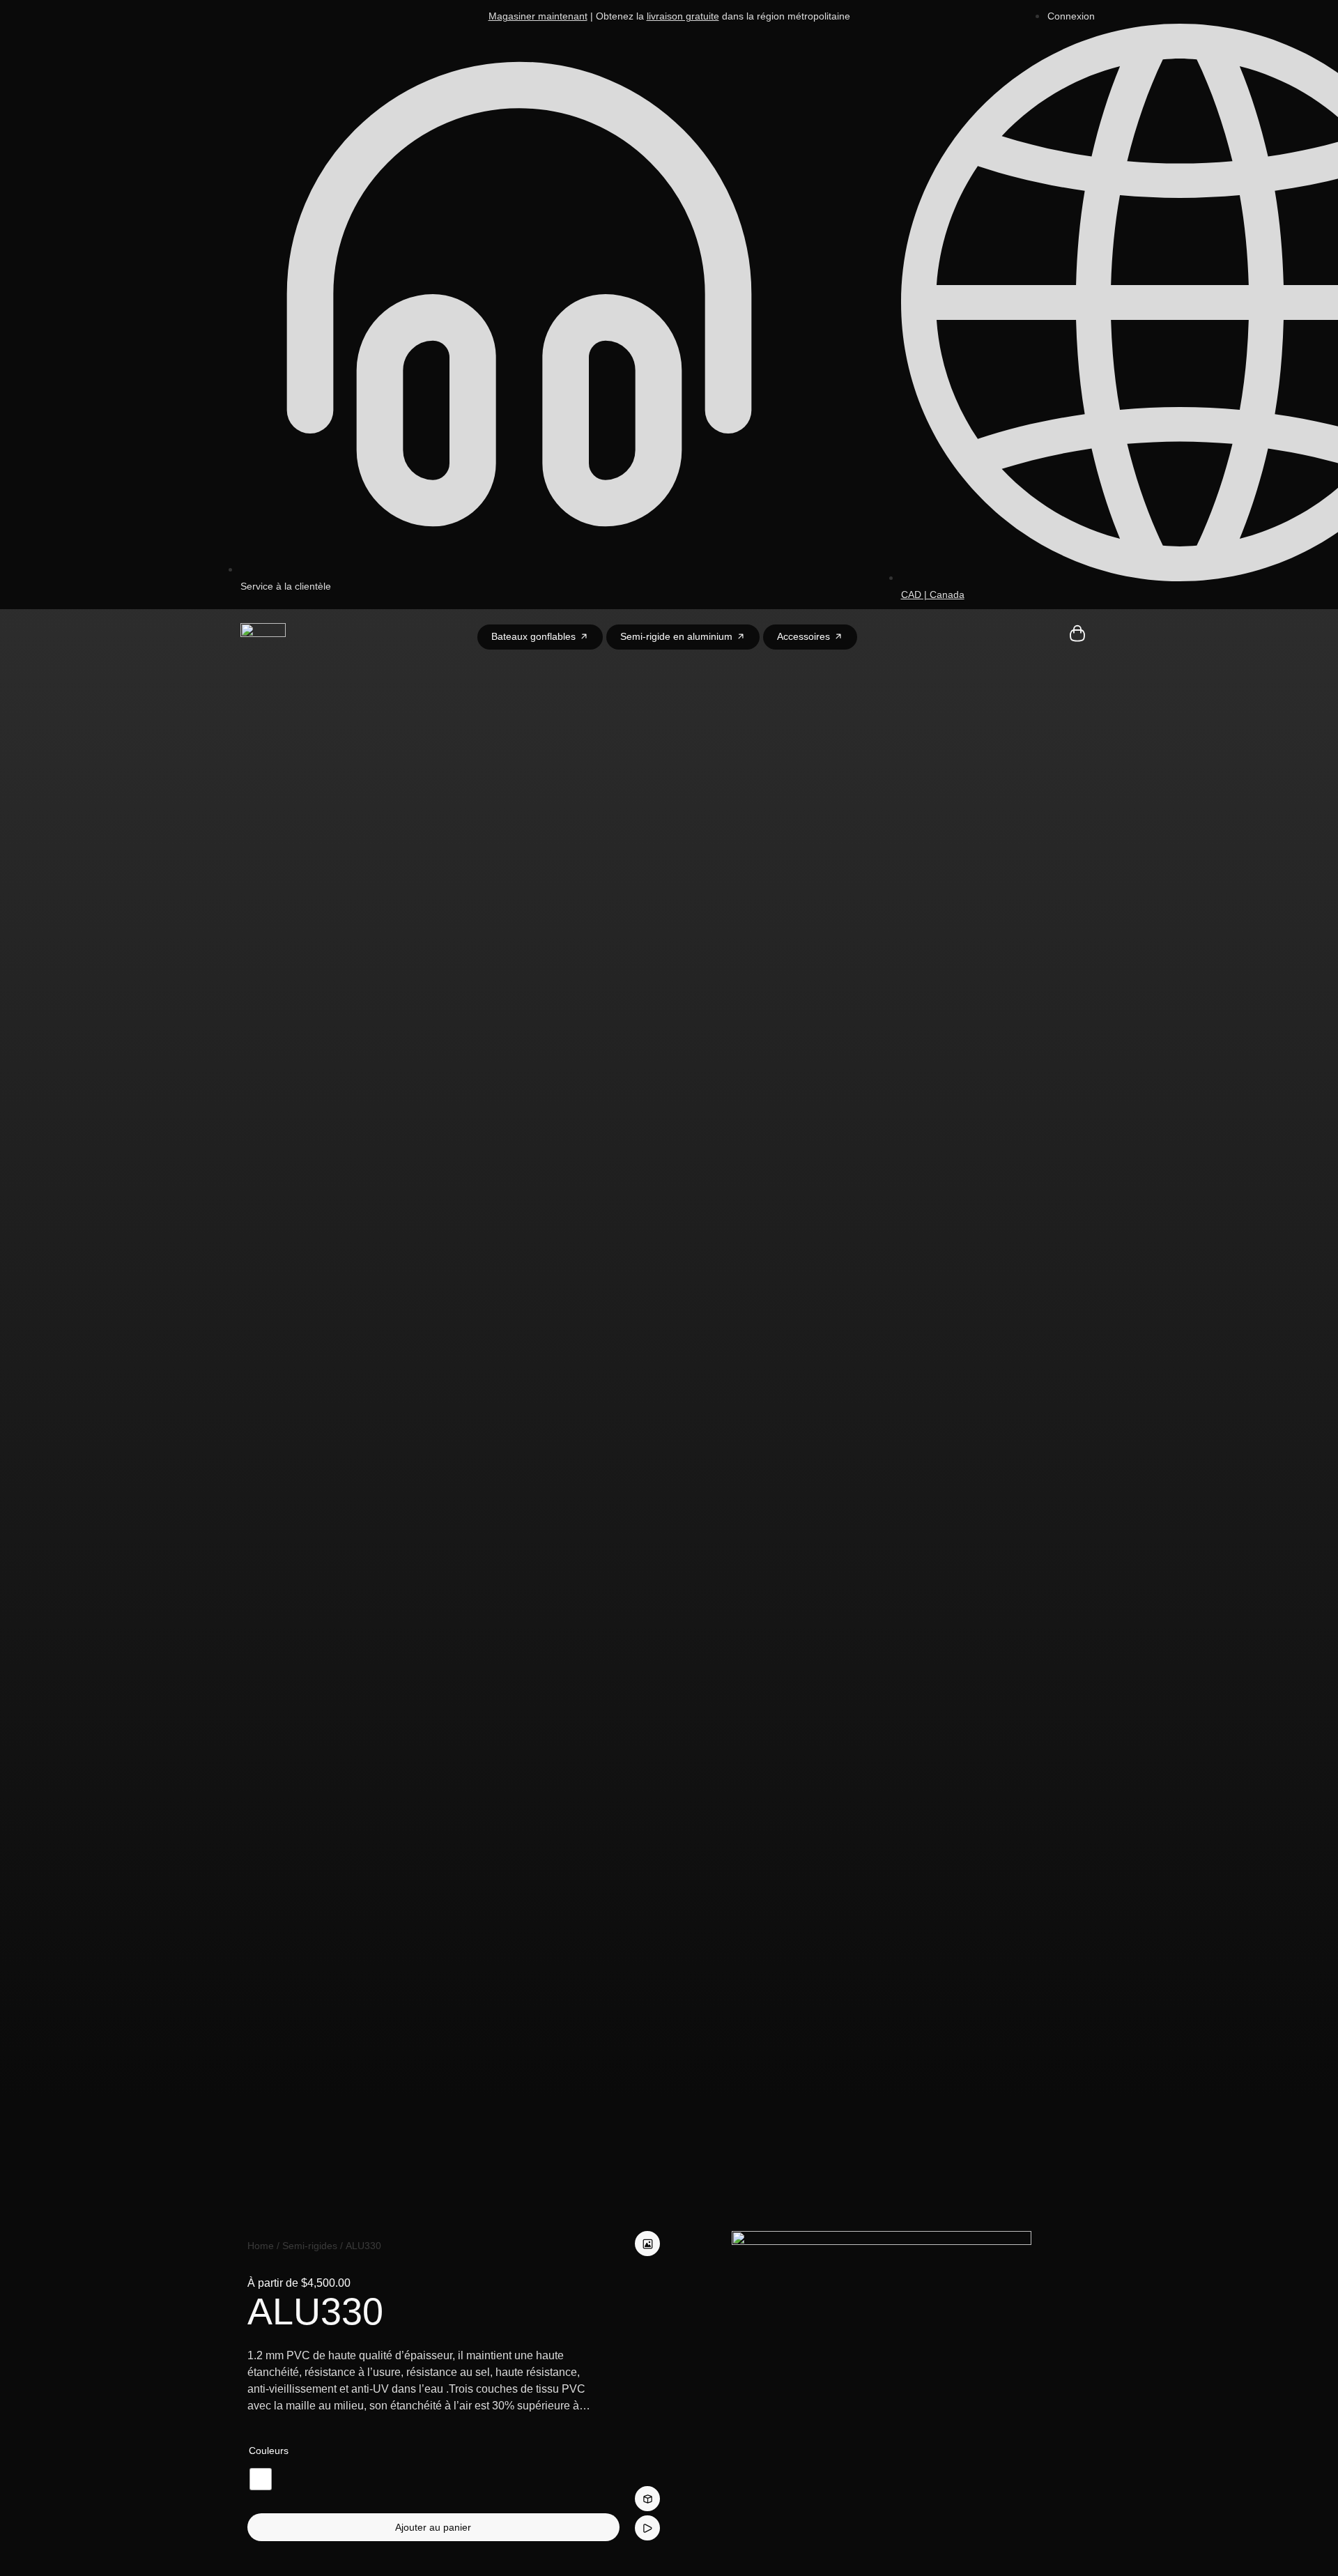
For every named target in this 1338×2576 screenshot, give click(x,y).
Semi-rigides (310, 2246)
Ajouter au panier (433, 2527)
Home (261, 2246)
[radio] (261, 2479)
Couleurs (269, 2451)
